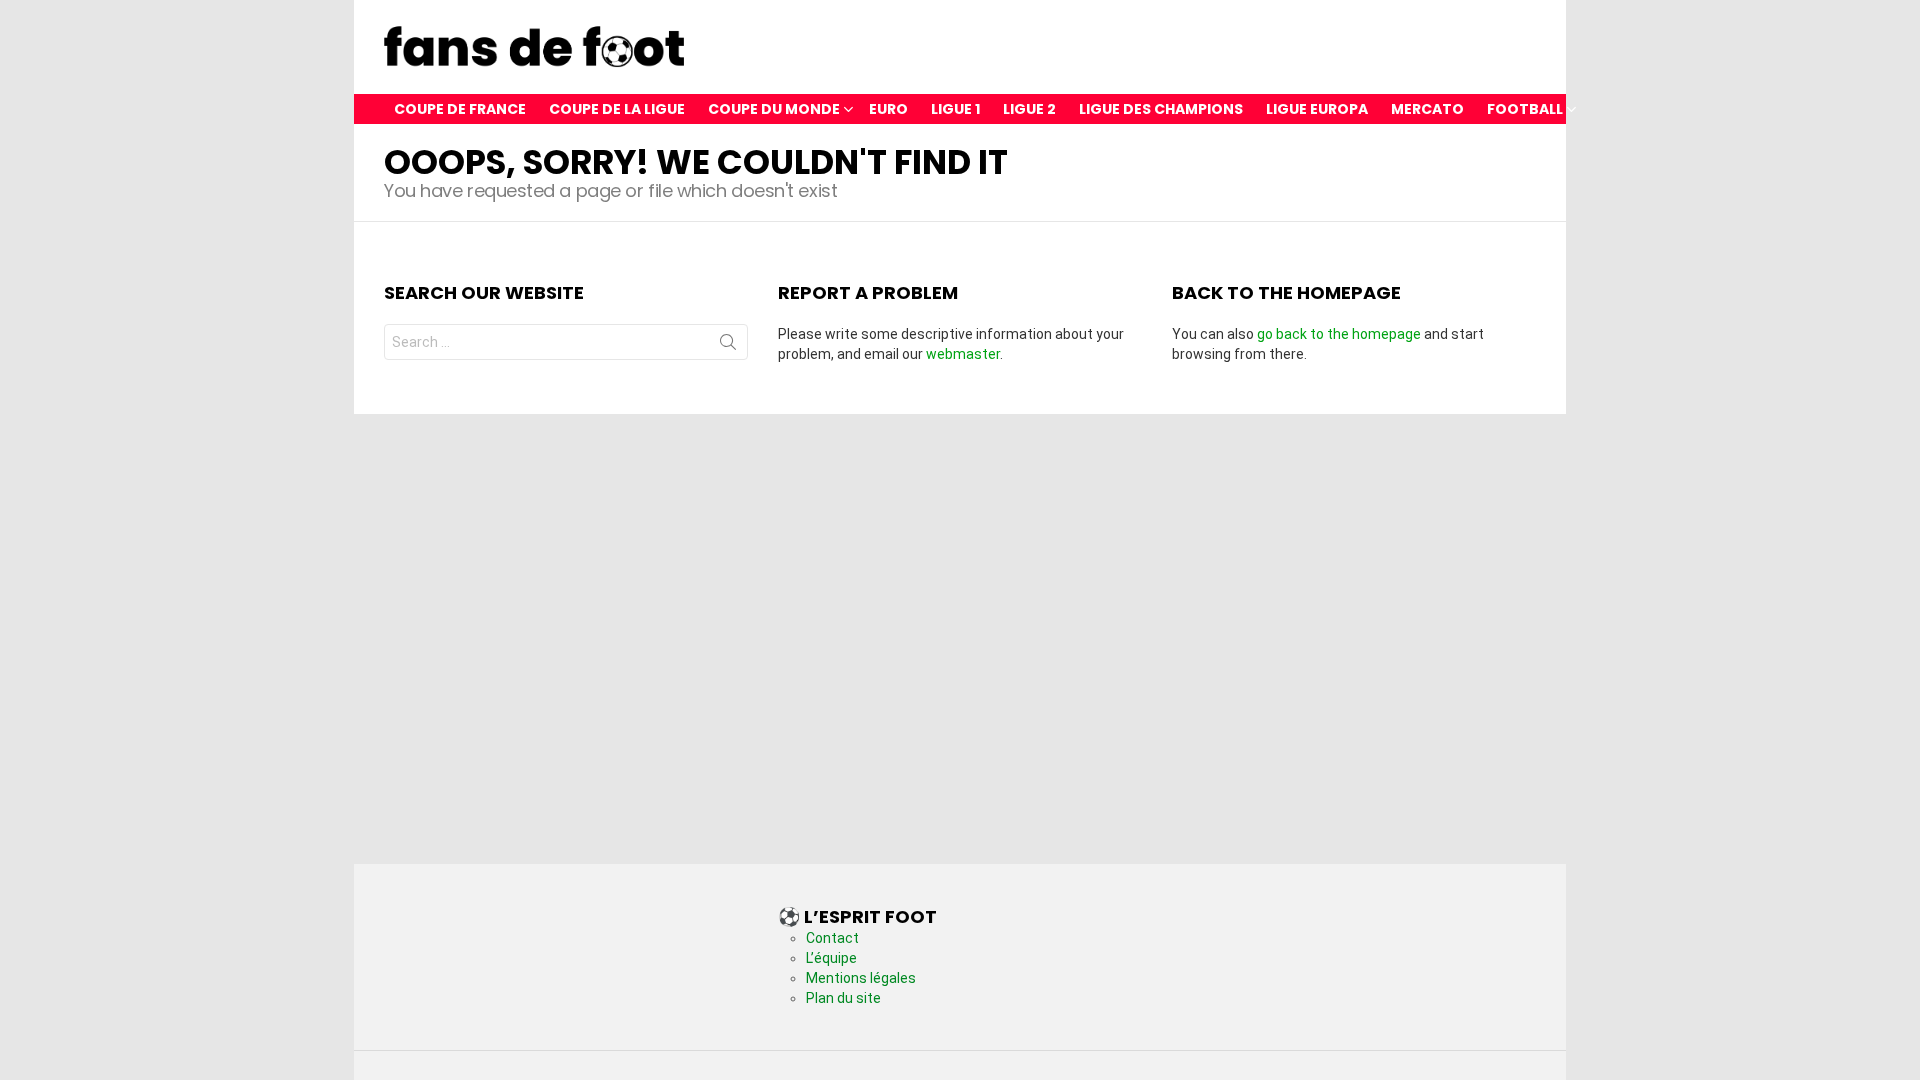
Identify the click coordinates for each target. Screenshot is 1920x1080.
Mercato (1427, 109)
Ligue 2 (1029, 109)
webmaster (963, 354)
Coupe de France (460, 109)
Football (1525, 109)
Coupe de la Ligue (617, 109)
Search (728, 346)
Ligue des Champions (1161, 109)
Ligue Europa (1317, 109)
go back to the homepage (1339, 334)
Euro (888, 109)
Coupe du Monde (774, 109)
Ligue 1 (955, 109)
